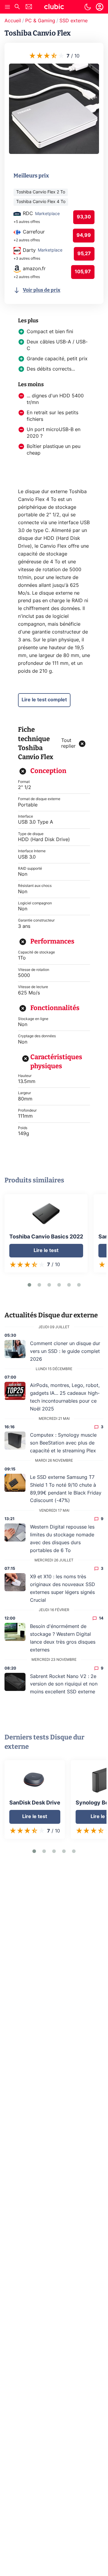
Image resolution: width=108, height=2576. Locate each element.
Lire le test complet (44, 700)
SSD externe (73, 21)
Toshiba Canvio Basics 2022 (46, 1237)
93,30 (84, 217)
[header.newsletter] (29, 7)
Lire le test (46, 1250)
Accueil (13, 21)
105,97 (83, 272)
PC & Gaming (40, 21)
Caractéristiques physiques (56, 1061)
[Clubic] (54, 8)
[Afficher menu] (7, 7)
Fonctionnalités (55, 1008)
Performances (52, 941)
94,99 (84, 235)
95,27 (84, 254)
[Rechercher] (17, 7)
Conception (48, 771)
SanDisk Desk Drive (35, 1803)
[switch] (88, 7)
